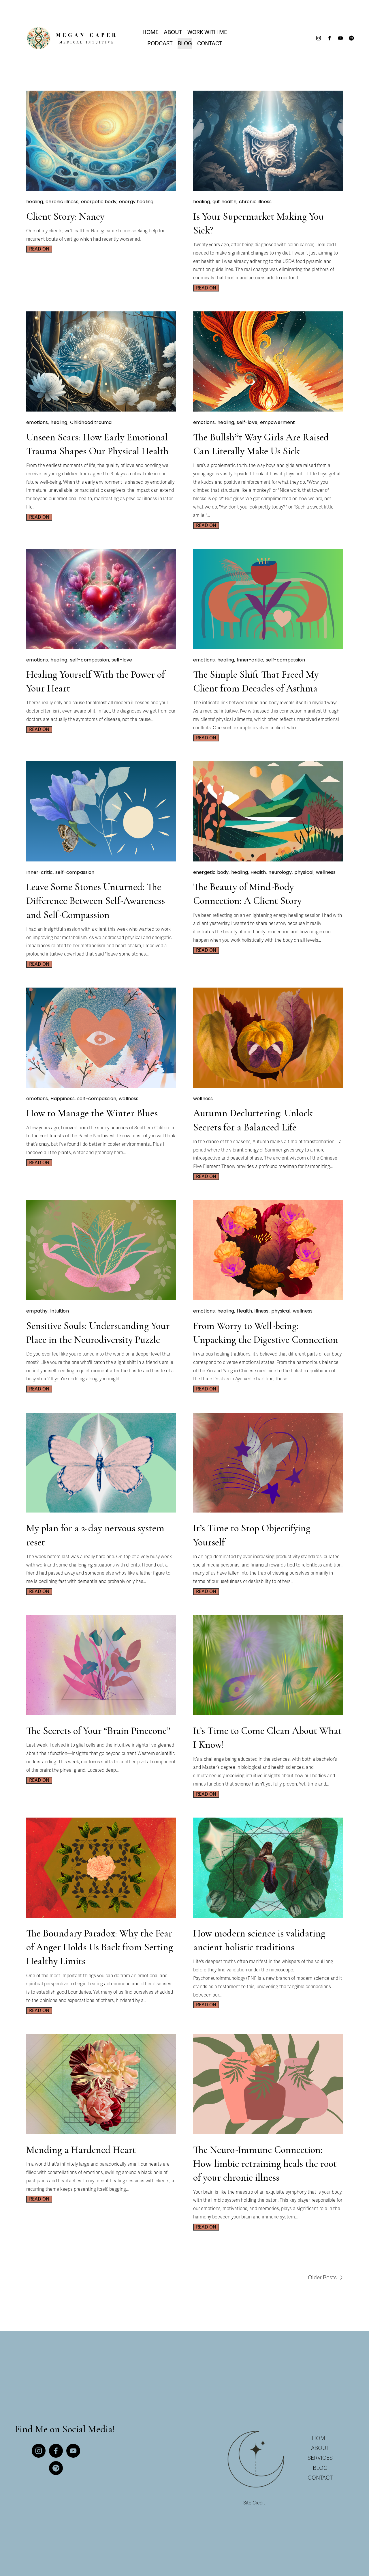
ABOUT (320, 2448)
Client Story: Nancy (65, 216)
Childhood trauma (91, 422)
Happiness (62, 1099)
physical (304, 872)
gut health (224, 202)
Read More (39, 247)
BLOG (320, 2468)
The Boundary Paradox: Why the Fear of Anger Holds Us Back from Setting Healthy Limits (100, 1947)
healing (35, 202)
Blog (185, 44)
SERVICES (320, 2458)
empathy (37, 1311)
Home (150, 32)
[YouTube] (340, 38)
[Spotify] (351, 38)
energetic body (99, 202)
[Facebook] (330, 38)
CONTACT (320, 2478)
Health (258, 872)
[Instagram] (319, 38)
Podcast (160, 44)
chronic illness (62, 202)
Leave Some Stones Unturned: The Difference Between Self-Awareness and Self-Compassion (96, 901)
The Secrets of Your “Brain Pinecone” (98, 1731)
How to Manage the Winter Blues (92, 1113)
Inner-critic (250, 660)
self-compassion (90, 660)
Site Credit (254, 2503)
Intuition (59, 1311)
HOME (320, 2438)
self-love (247, 422)
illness (261, 1311)
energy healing (136, 202)
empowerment (278, 422)
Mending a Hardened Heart (81, 2150)
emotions (37, 422)
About (173, 32)
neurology (280, 872)
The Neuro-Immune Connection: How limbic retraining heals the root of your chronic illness (265, 2164)
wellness (326, 872)
